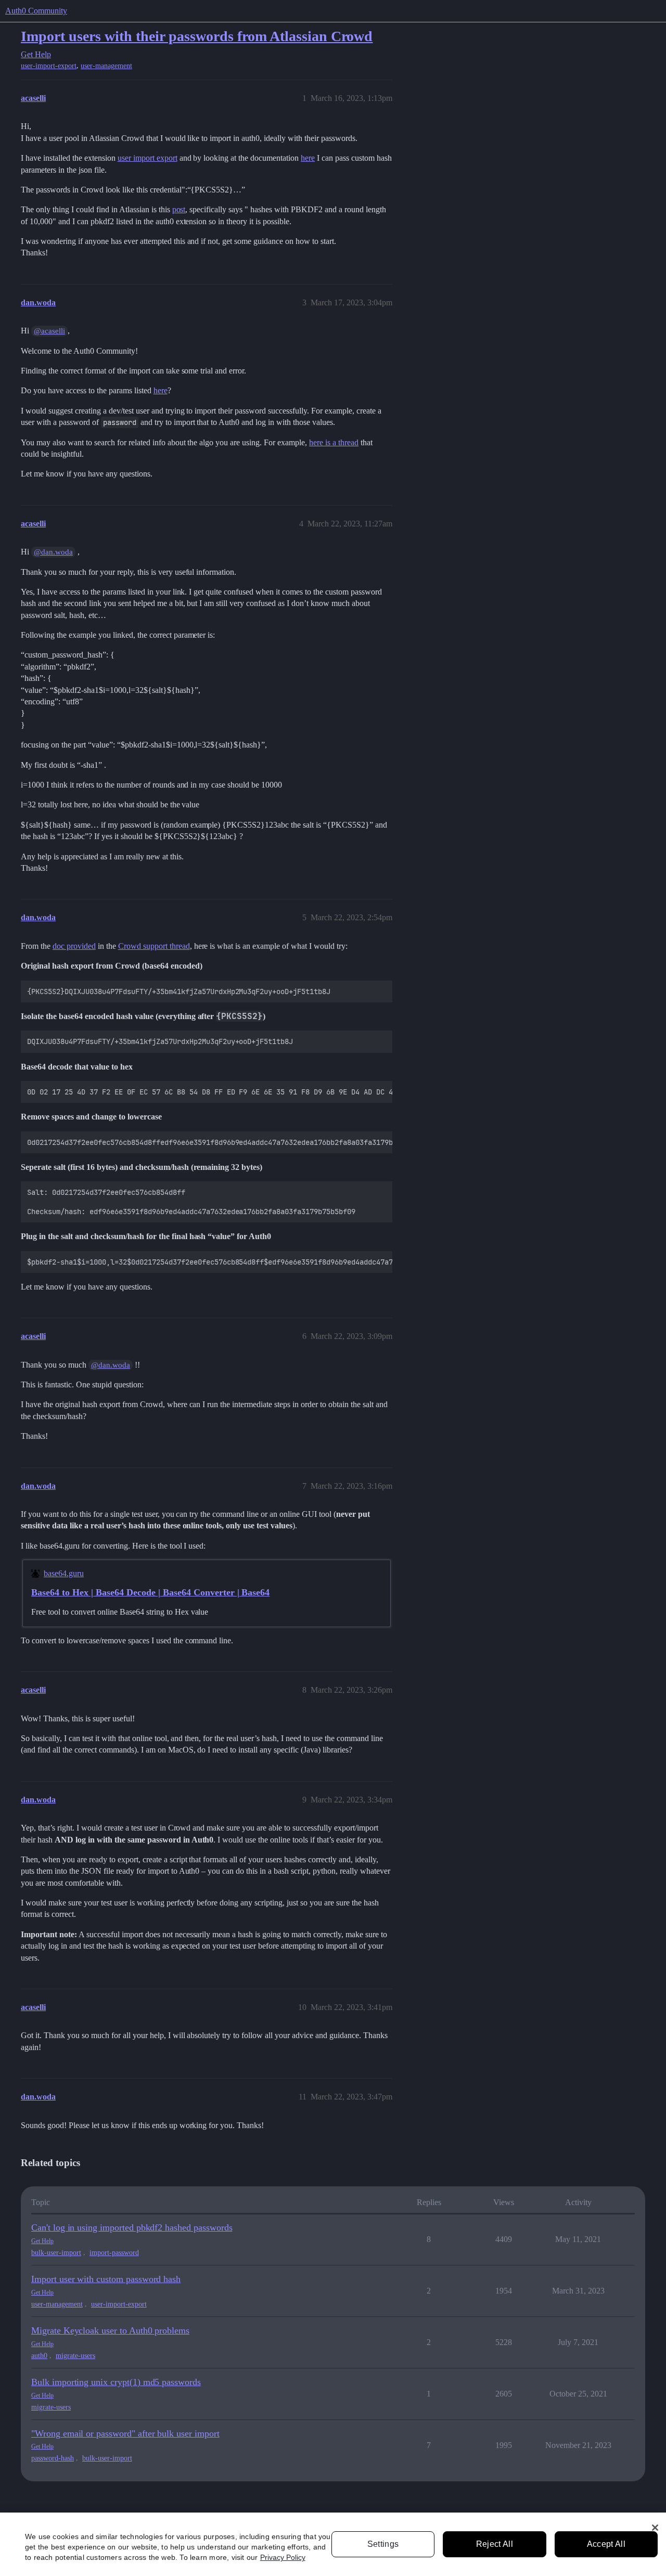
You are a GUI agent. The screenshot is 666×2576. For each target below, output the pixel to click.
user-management (106, 66)
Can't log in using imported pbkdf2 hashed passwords (132, 2227)
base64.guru (64, 1573)
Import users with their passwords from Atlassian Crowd (197, 36)
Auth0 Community (36, 11)
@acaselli (49, 331)
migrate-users (75, 2356)
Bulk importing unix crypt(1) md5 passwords (116, 2382)
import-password (114, 2253)
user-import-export (49, 66)
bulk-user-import (56, 2253)
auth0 (39, 2356)
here (308, 158)
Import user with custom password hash (106, 2279)
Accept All (606, 2544)
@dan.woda (53, 552)
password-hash (53, 2458)
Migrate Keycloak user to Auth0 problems (110, 2330)
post (179, 209)
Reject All (495, 2544)
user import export (148, 158)
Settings (383, 2544)
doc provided (74, 946)
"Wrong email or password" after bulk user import (125, 2433)
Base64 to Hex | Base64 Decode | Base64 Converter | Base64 (150, 1592)
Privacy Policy (283, 2557)
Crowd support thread (154, 946)
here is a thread (334, 442)
